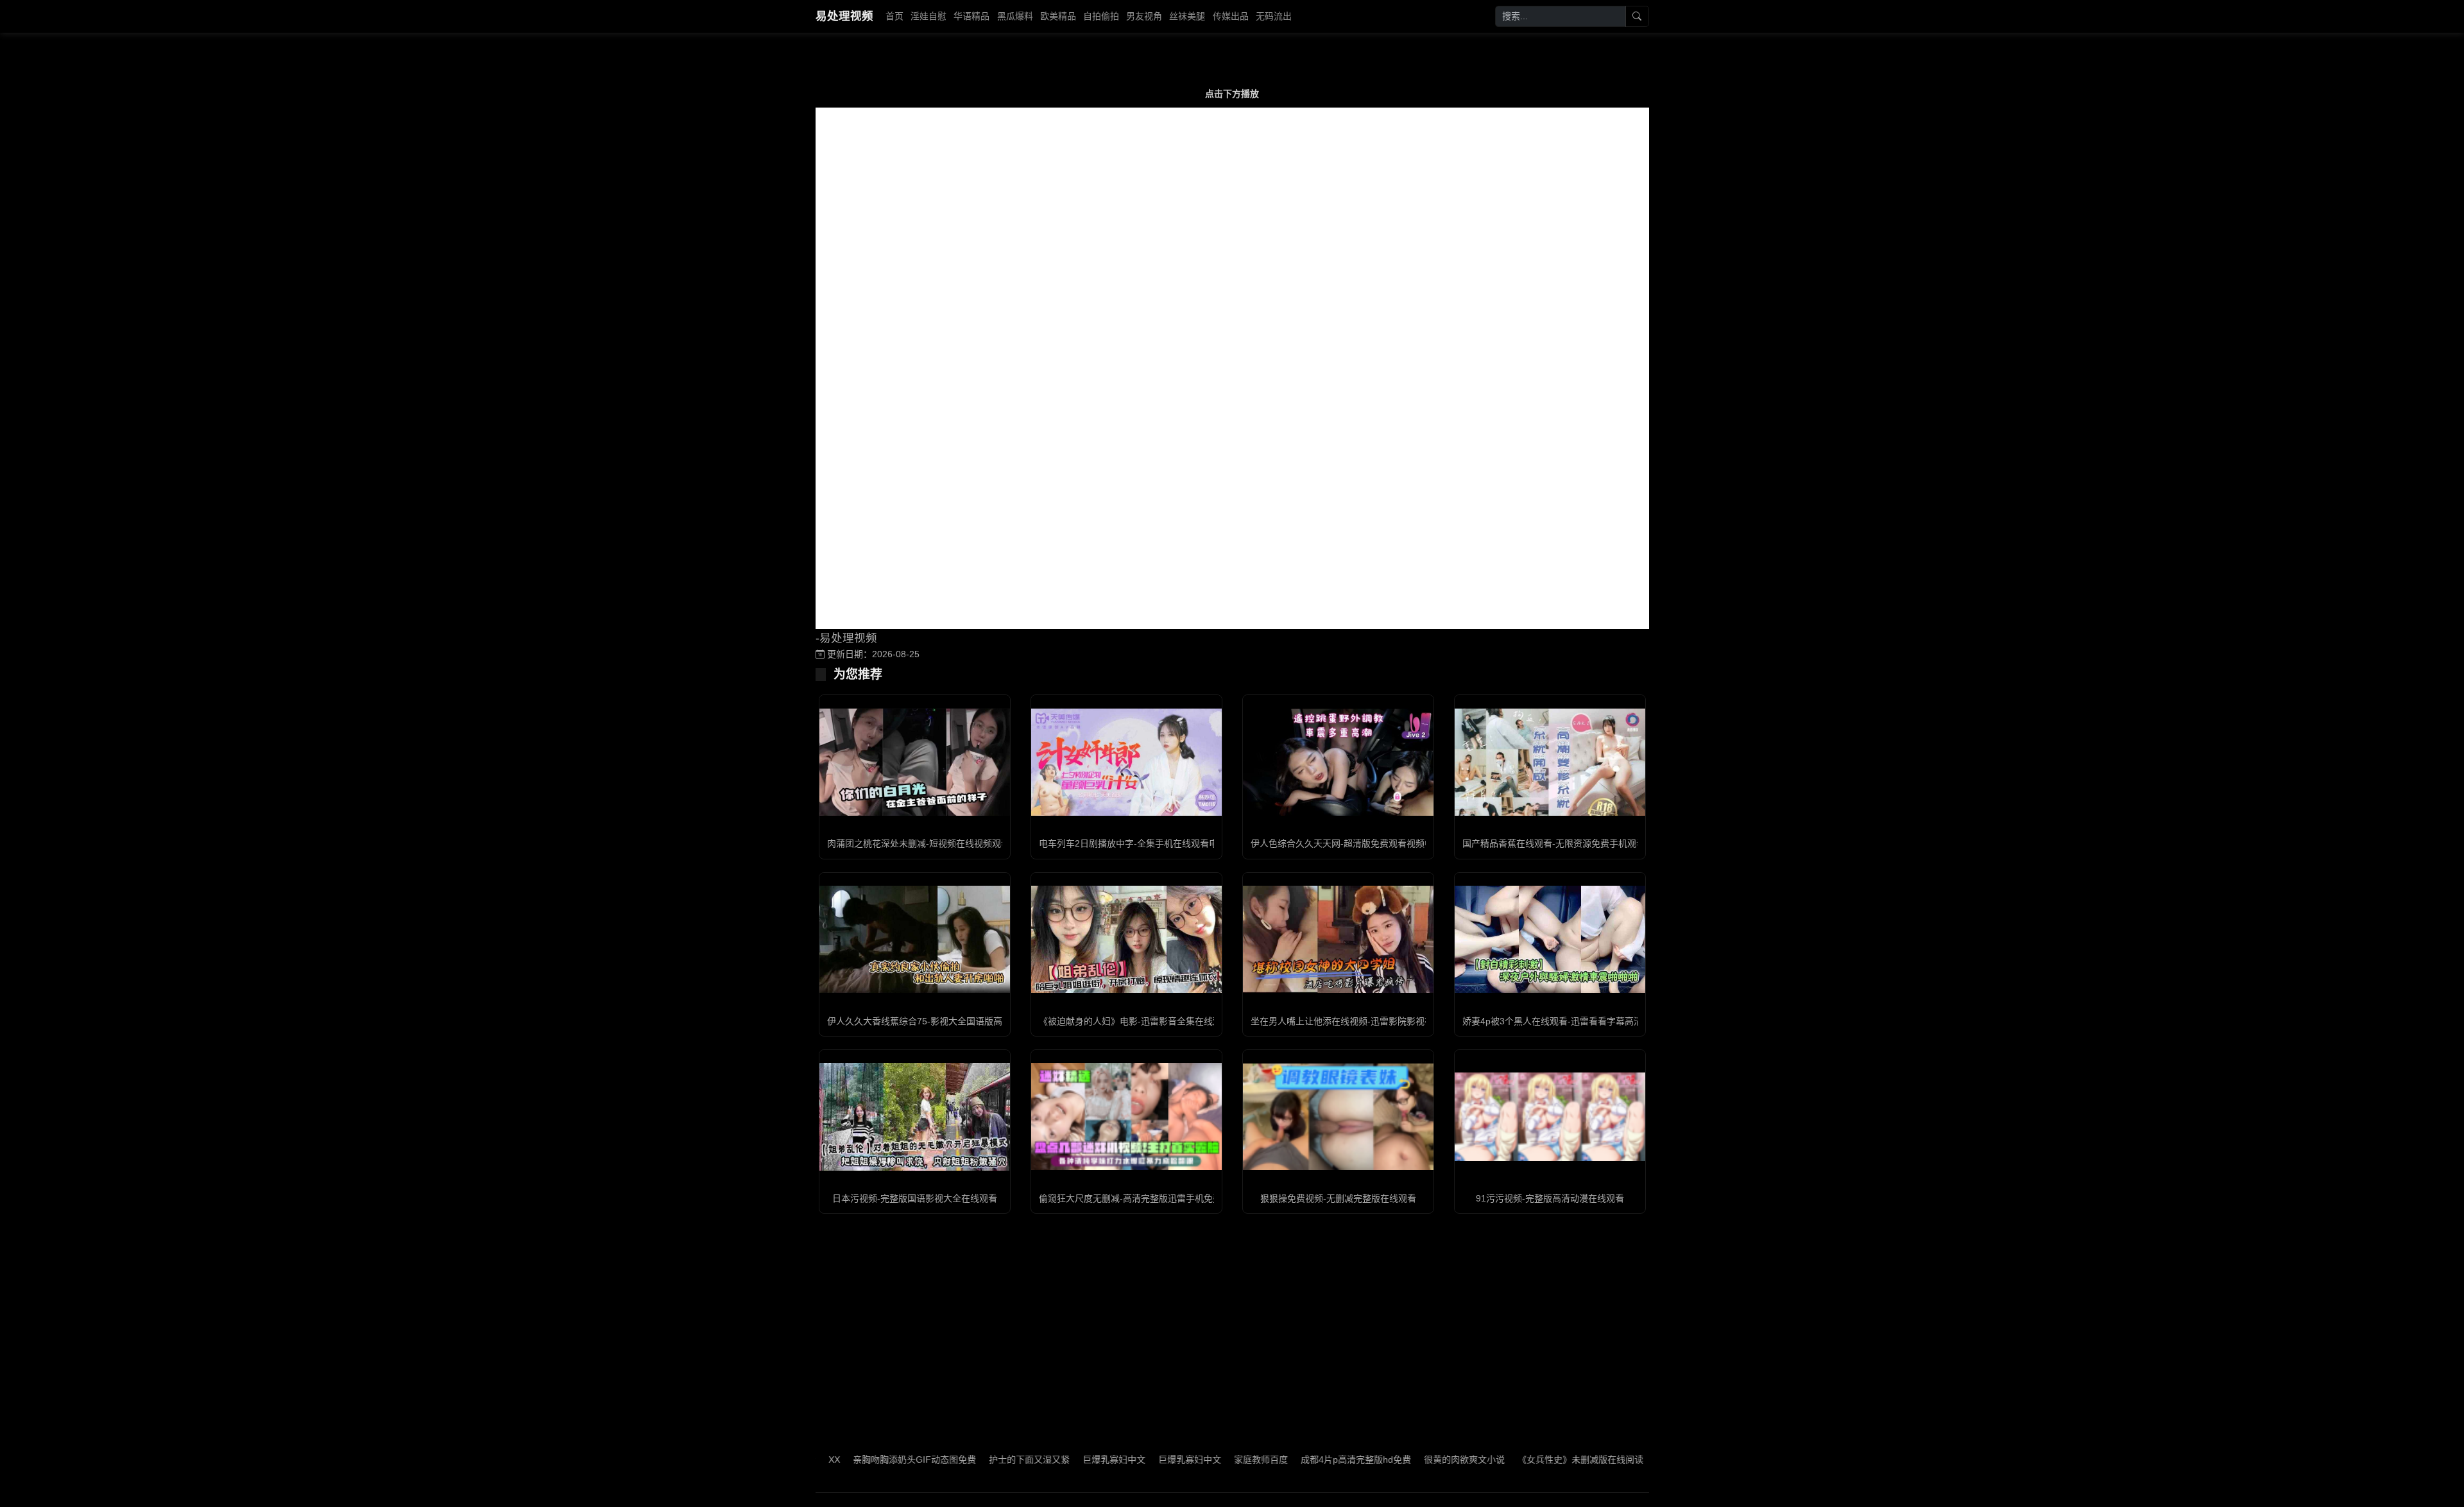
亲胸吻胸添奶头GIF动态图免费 (848, 1460)
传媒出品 (1231, 16)
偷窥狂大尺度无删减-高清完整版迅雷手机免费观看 (1139, 1198)
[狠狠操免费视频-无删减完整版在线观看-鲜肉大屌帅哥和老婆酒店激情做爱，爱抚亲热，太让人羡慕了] (1338, 1117)
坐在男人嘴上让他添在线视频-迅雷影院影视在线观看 (1356, 1021)
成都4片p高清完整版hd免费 (1289, 1460)
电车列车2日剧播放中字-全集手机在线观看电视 (1133, 843)
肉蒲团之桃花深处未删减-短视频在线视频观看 (919, 843)
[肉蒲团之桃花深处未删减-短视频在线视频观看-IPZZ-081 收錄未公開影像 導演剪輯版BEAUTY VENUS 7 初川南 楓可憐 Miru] (915, 762)
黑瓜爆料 (1015, 16)
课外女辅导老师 (1621, 1460)
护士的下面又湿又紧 (963, 1460)
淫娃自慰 (928, 16)
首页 (894, 16)
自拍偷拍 (1101, 16)
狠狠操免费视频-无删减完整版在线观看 (1338, 1198)
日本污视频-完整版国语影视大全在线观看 (915, 1198)
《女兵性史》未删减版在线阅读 (1514, 1460)
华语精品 (971, 16)
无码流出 (1274, 16)
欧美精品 (1058, 16)
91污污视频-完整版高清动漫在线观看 (1550, 1198)
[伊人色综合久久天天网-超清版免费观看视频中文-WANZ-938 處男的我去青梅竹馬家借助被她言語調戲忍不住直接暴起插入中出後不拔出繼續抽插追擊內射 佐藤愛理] (1338, 762)
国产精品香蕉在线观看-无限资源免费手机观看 (1554, 843)
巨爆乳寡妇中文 (1047, 1460)
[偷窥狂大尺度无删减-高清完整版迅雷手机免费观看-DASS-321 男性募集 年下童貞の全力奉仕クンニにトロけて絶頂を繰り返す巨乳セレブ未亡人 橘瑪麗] (1126, 1116)
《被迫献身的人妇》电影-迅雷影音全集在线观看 (1135, 1021)
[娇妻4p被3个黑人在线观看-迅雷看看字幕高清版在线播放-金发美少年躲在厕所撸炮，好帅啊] (1550, 939)
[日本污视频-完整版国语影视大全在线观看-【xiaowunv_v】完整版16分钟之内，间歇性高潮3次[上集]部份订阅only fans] (915, 1116)
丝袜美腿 (1187, 16)
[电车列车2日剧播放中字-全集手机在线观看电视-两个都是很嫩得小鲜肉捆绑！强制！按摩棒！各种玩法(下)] (1126, 762)
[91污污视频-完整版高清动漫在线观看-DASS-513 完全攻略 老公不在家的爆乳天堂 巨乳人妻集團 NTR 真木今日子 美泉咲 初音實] (1550, 1117)
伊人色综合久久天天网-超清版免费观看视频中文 (1347, 843)
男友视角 (1144, 16)
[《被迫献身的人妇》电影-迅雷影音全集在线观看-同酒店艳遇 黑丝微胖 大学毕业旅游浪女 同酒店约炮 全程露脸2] (1126, 939)
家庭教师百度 (1194, 1460)
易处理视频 (844, 16)
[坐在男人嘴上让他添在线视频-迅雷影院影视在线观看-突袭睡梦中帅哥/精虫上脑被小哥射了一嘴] (1338, 939)
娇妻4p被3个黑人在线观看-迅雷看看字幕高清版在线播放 (1575, 1021)
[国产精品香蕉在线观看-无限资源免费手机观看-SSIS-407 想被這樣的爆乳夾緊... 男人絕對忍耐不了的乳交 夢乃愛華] (1550, 762)
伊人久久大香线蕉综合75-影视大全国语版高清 (919, 1021)
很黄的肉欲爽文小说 (1398, 1460)
